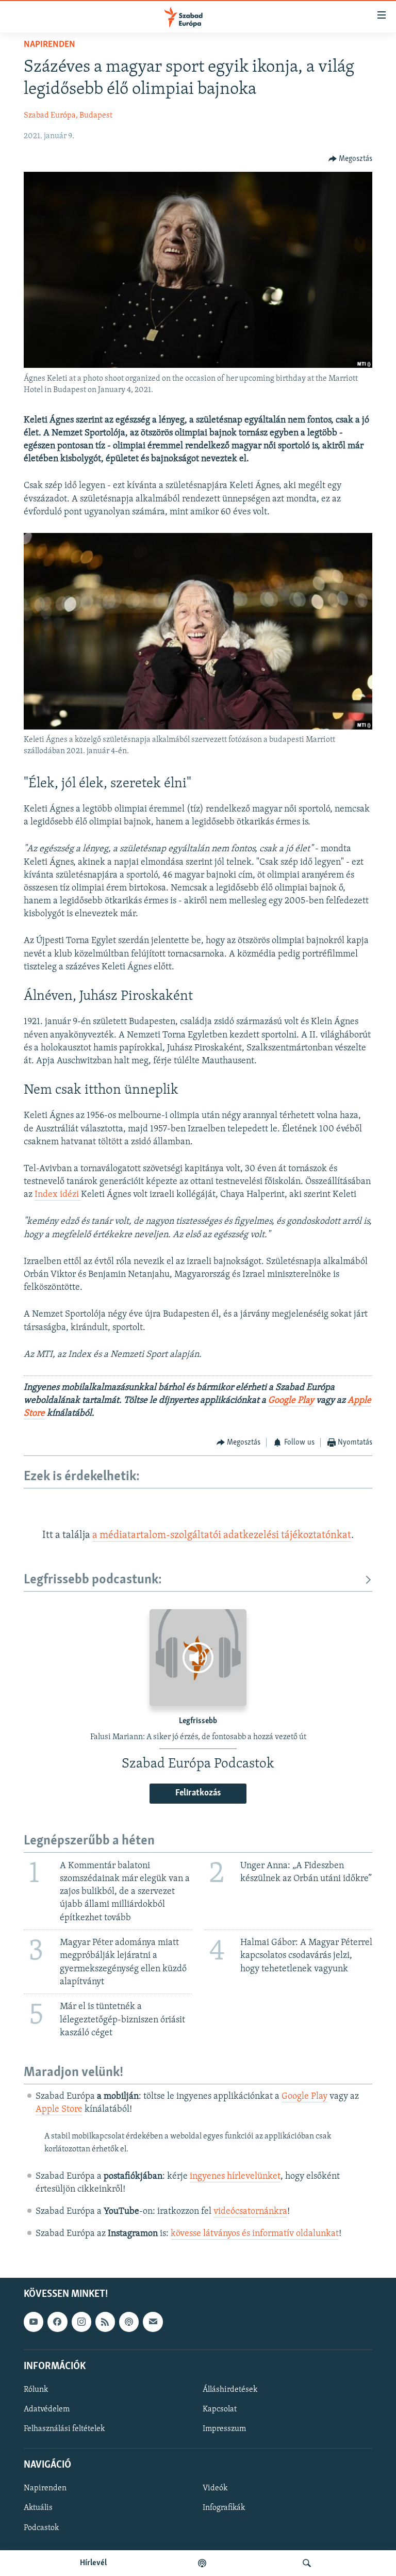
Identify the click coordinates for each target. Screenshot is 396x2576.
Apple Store (59, 2110)
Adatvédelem (47, 2409)
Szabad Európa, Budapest (68, 116)
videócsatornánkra (250, 2212)
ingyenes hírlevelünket (235, 2177)
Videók (215, 2489)
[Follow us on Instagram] (81, 2322)
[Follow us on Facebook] (57, 2322)
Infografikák (224, 2508)
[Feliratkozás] (153, 2322)
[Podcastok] (202, 2563)
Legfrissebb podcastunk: (93, 1580)
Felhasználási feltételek (64, 2429)
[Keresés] (307, 2563)
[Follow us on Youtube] (34, 2322)
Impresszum (224, 2429)
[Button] (351, 159)
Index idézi (58, 1195)
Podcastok (41, 2528)
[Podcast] (129, 2322)
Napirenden (49, 45)
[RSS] (105, 2322)
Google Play (291, 1401)
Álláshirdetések (230, 2390)
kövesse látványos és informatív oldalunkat (255, 2234)
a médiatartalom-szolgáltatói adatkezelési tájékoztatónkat (222, 1535)
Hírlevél (93, 2563)
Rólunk (36, 2390)
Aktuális (38, 2508)
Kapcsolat (220, 2409)
